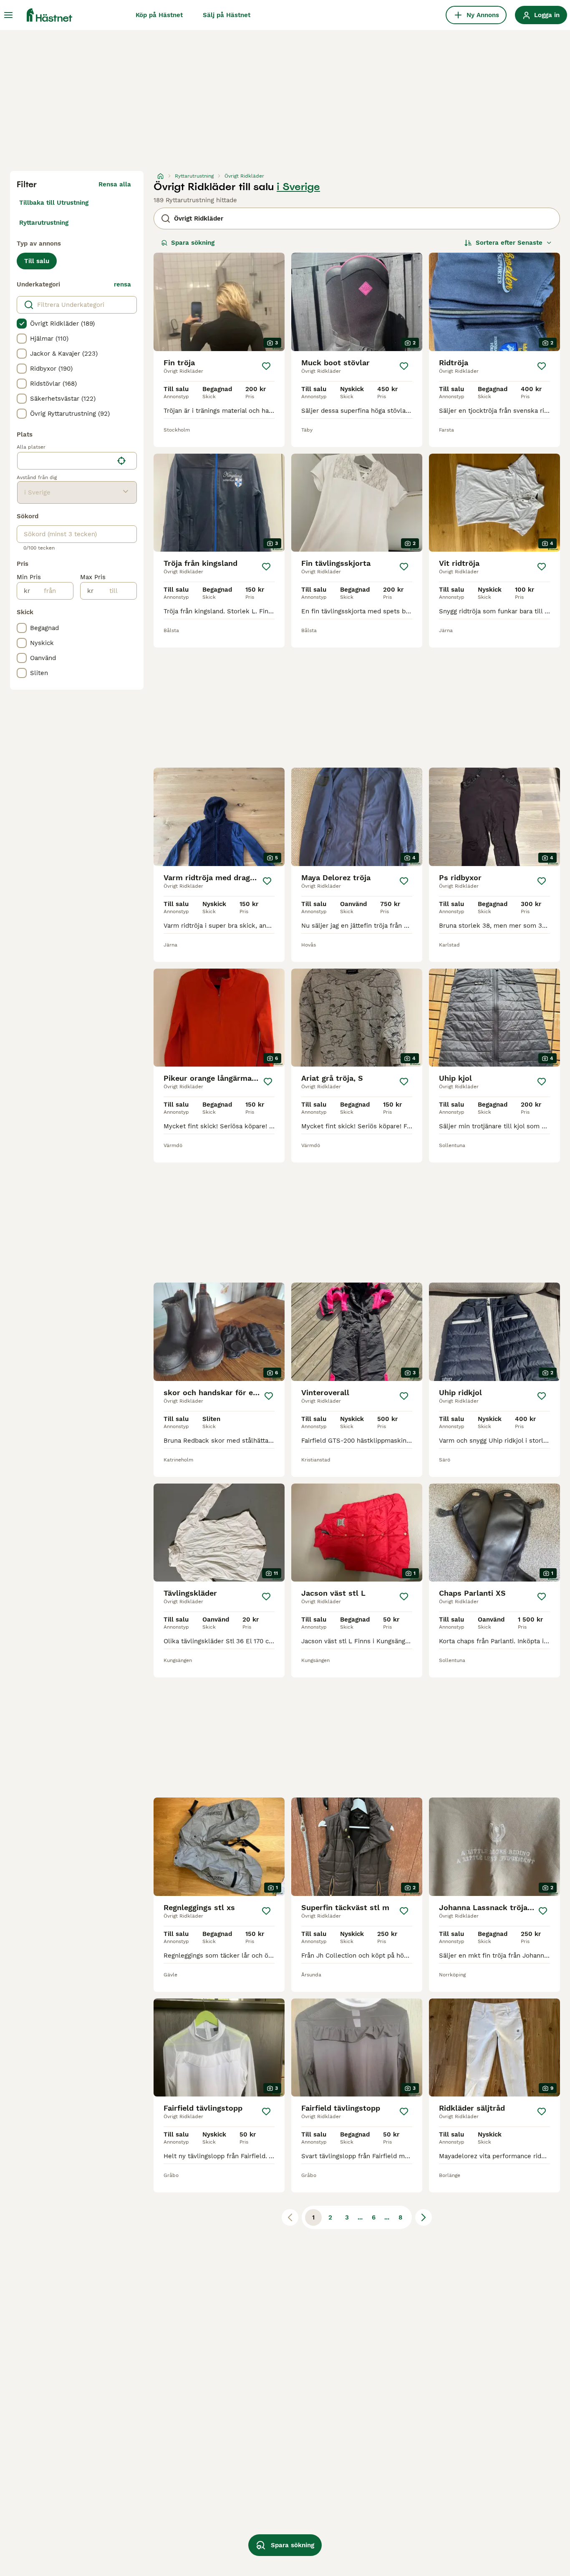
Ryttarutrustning (44, 223)
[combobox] (65, 461)
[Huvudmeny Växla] (8, 15)
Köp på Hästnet (159, 15)
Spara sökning (193, 243)
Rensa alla (115, 184)
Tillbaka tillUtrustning (54, 203)
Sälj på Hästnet (227, 15)
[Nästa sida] (424, 2217)
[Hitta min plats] (121, 461)
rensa (122, 284)
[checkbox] (22, 324)
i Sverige (298, 187)
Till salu (37, 261)
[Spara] (266, 366)
